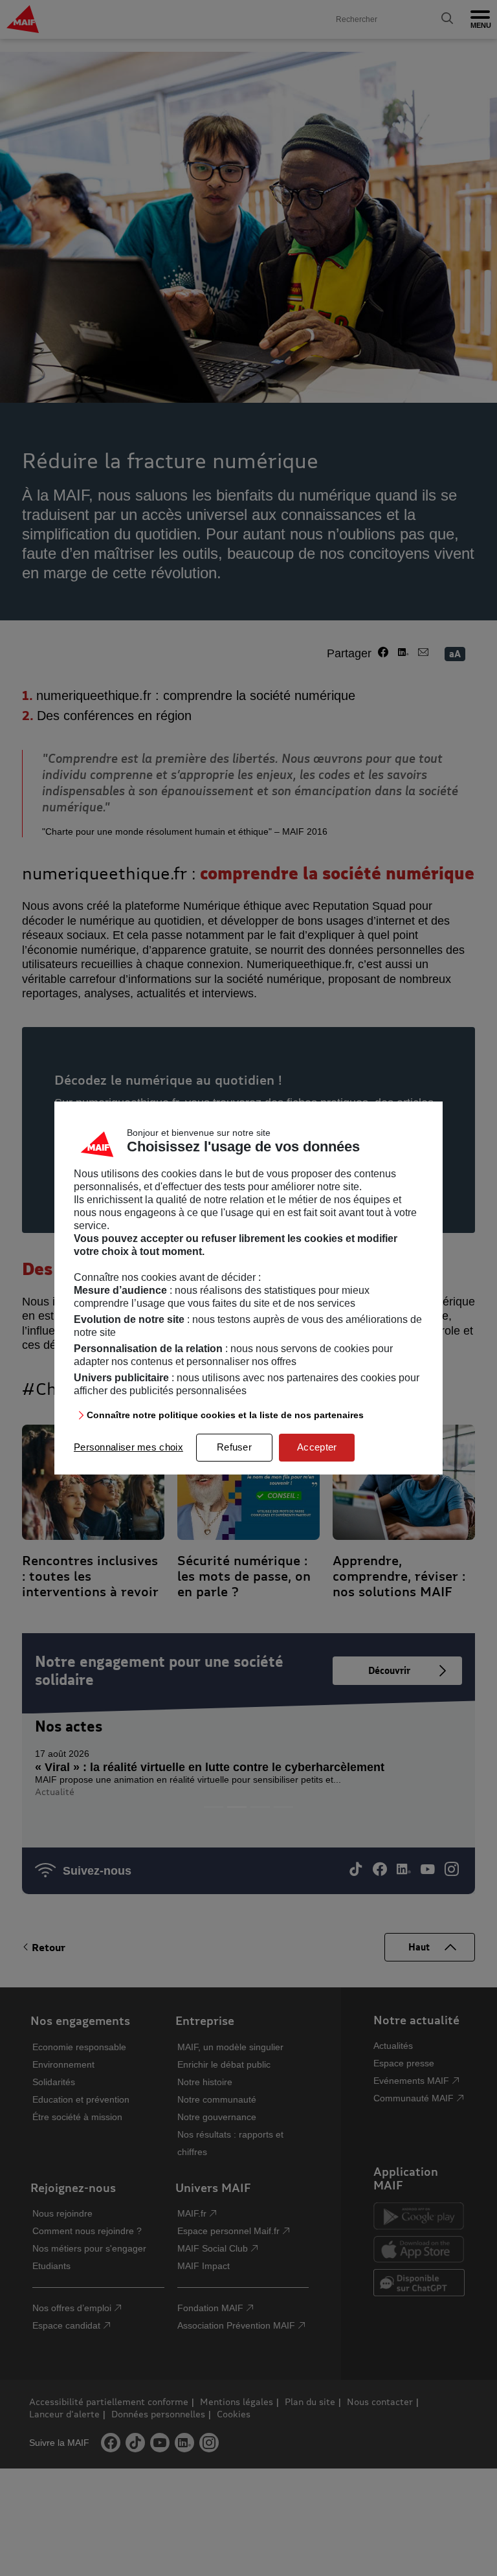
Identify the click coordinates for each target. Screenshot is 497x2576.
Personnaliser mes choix (128, 1447)
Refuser (234, 1447)
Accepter (317, 1447)
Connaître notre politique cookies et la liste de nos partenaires (225, 1415)
